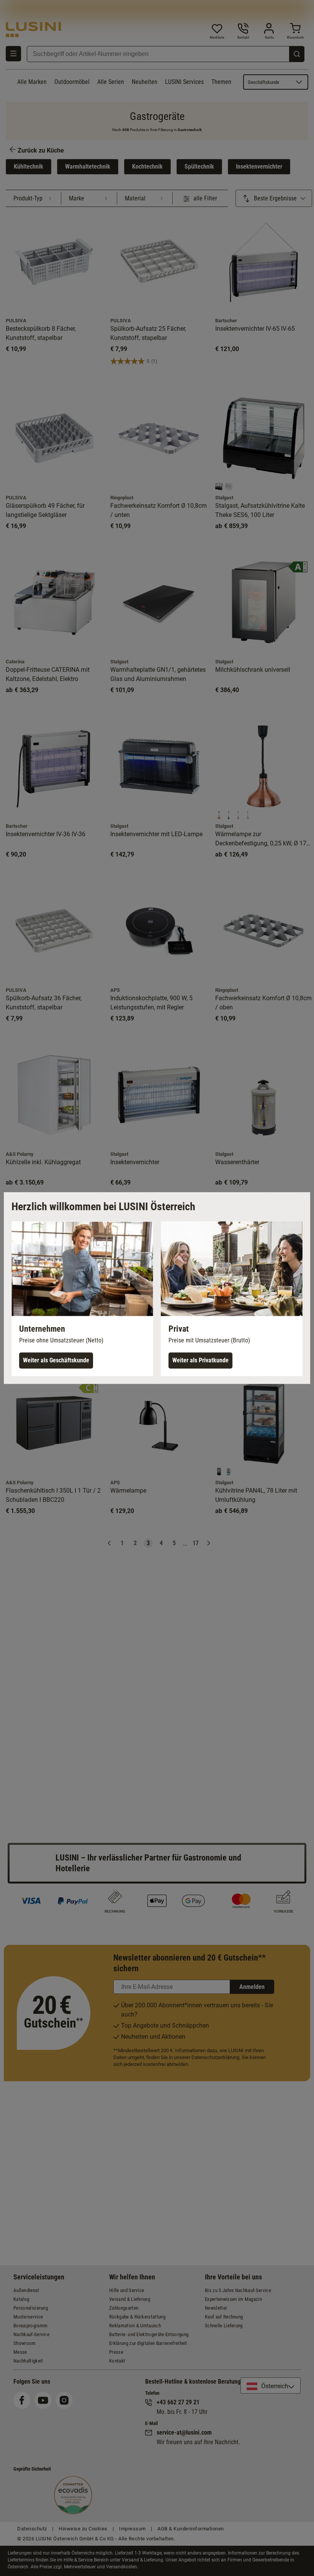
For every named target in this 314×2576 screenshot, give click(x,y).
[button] (82, 1299)
